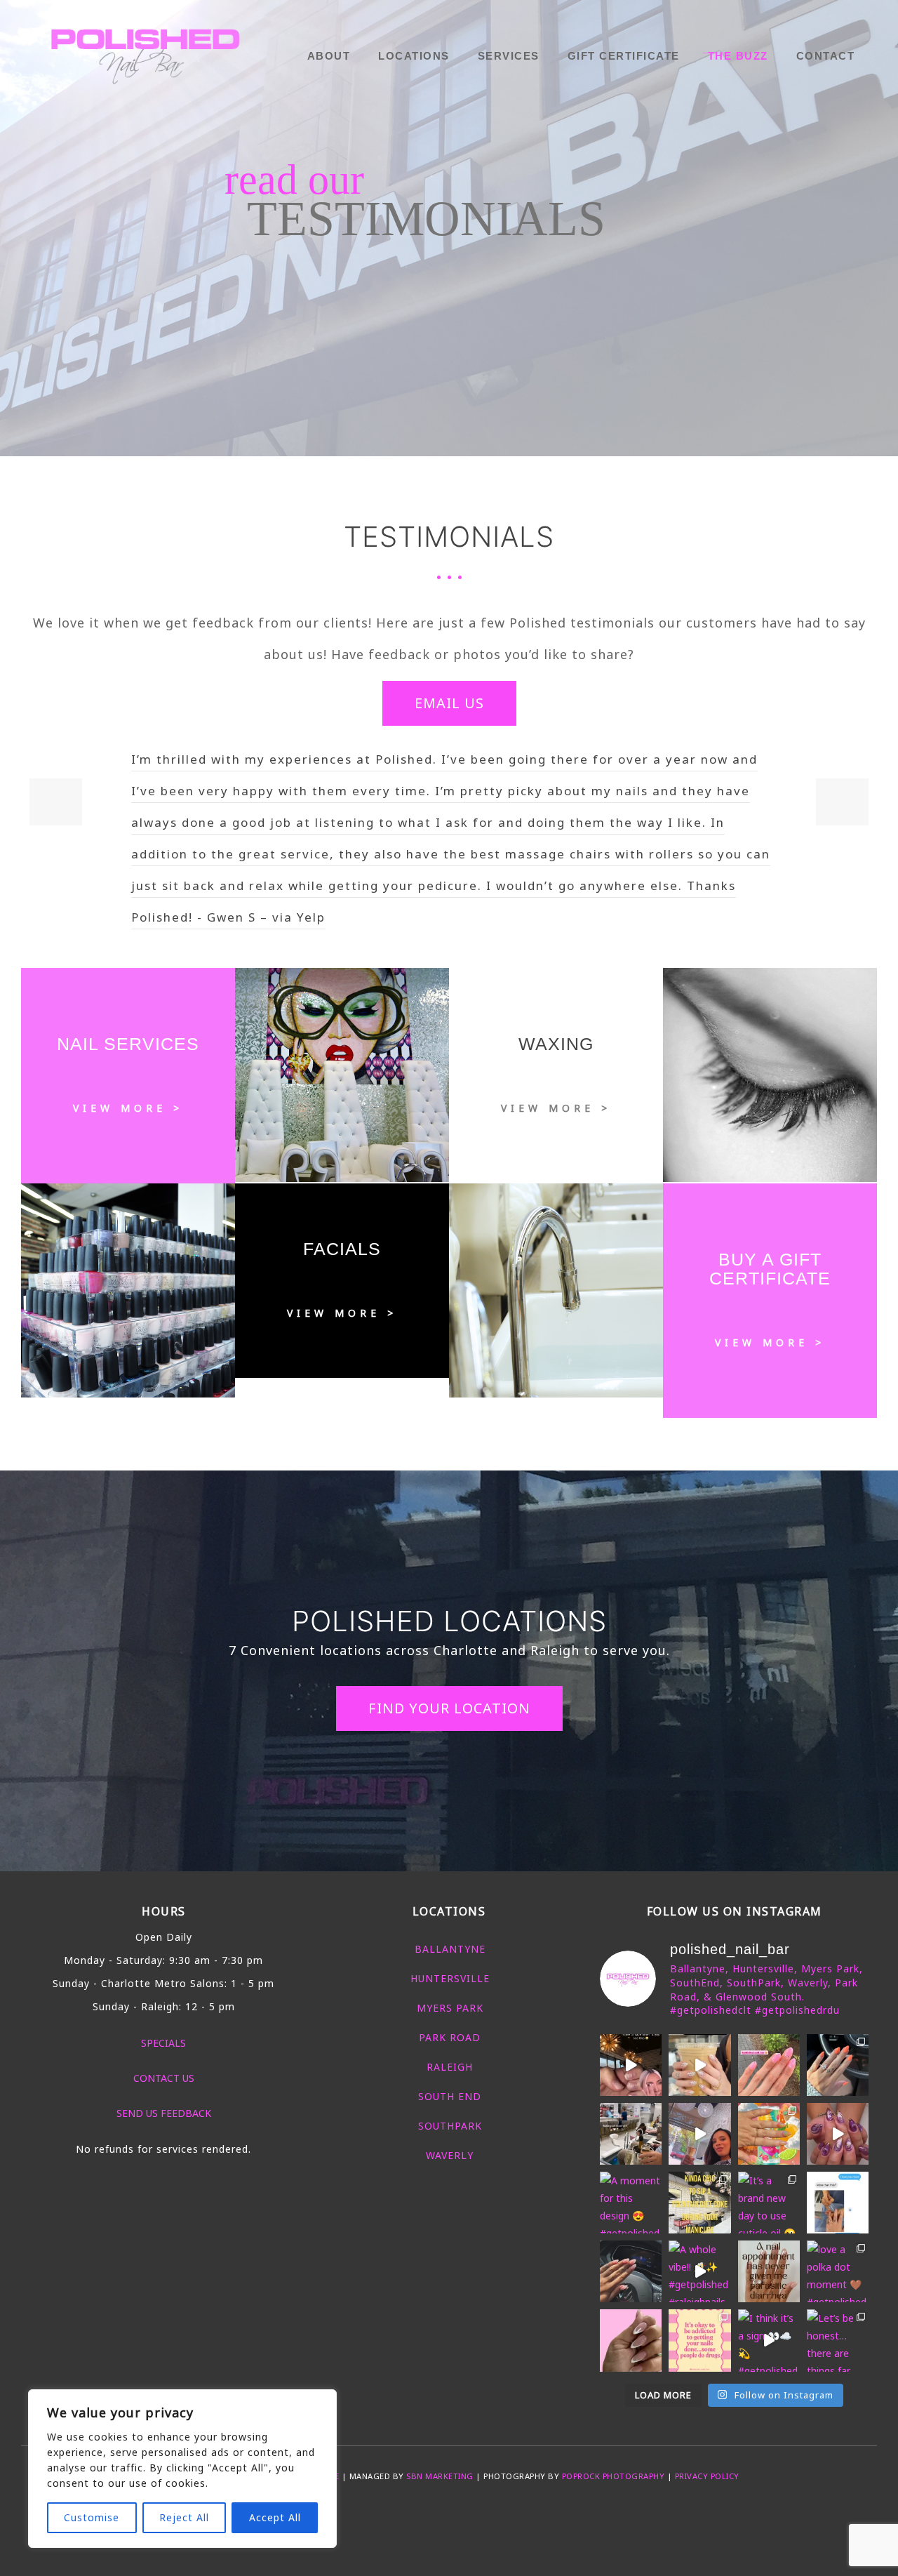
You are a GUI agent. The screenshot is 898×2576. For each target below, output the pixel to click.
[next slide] (842, 802)
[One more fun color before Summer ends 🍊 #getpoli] (838, 2065)
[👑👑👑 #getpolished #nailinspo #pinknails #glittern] (769, 2065)
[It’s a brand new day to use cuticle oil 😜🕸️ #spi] (769, 2203)
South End (450, 2096)
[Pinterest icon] (456, 2514)
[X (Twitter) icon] (442, 2514)
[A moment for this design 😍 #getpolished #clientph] (631, 2203)
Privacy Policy (707, 2476)
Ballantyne (450, 1949)
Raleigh (450, 2067)
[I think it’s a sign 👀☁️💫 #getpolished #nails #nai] (769, 2340)
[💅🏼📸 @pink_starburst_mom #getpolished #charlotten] (631, 2340)
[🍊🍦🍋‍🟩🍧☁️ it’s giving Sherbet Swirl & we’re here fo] (769, 2134)
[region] (182, 2469)
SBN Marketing (440, 2476)
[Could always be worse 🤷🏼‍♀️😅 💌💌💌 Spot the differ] (699, 2340)
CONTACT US (164, 2078)
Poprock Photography (614, 2476)
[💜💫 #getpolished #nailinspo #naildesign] (838, 2134)
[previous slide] (56, 802)
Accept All (275, 2517)
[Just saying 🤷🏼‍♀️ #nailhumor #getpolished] (769, 2271)
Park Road (450, 2037)
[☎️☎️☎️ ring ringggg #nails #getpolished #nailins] (699, 2065)
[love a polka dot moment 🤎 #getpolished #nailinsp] (838, 2271)
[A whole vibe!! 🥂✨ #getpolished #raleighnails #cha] (699, 2271)
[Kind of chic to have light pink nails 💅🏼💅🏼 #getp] (631, 2271)
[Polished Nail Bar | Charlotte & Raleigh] (147, 53)
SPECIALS (163, 2043)
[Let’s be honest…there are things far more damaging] (838, 2340)
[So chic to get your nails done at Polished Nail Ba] (699, 2203)
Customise (92, 2517)
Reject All (184, 2517)
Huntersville (450, 1978)
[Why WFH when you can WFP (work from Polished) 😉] (699, 2134)
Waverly (450, 2155)
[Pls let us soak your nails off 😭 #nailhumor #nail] (631, 2065)
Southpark (450, 2126)
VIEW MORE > (128, 1108)
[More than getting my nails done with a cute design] (838, 2203)
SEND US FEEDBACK (164, 2113)
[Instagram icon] (471, 2514)
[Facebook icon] (427, 2514)
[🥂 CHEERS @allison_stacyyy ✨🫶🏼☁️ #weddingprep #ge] (631, 2134)
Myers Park (450, 2008)
